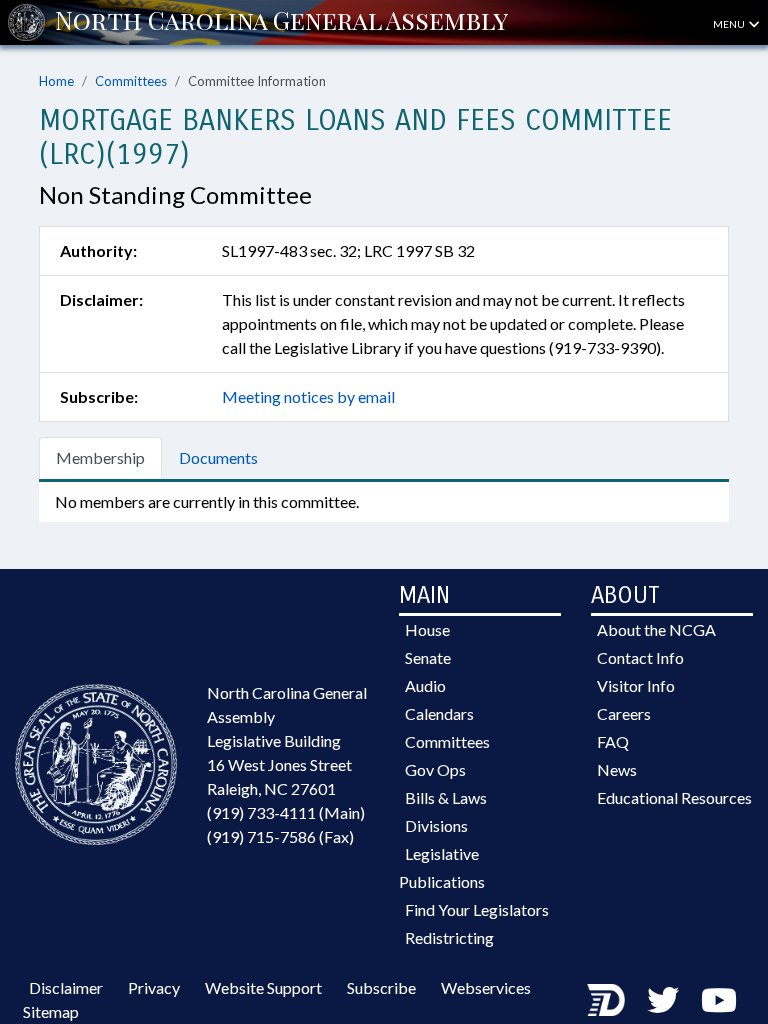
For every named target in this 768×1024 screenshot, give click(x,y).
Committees (131, 81)
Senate (428, 657)
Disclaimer (66, 987)
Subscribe (381, 987)
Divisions (436, 825)
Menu (730, 24)
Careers (624, 713)
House (427, 629)
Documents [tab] (218, 457)
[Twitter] (663, 999)
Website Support (263, 987)
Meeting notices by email (308, 396)
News (617, 769)
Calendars (439, 713)
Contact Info (640, 657)
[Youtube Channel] (719, 999)
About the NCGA (656, 629)
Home (56, 81)
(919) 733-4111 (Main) (286, 812)
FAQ (613, 741)
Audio (425, 685)
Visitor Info (636, 685)
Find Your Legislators (477, 909)
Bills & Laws (446, 797)
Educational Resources (674, 797)
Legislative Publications (442, 867)
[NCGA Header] (281, 22)
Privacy (154, 987)
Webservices (486, 987)
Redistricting (449, 937)
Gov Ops (435, 769)
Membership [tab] (100, 457)
